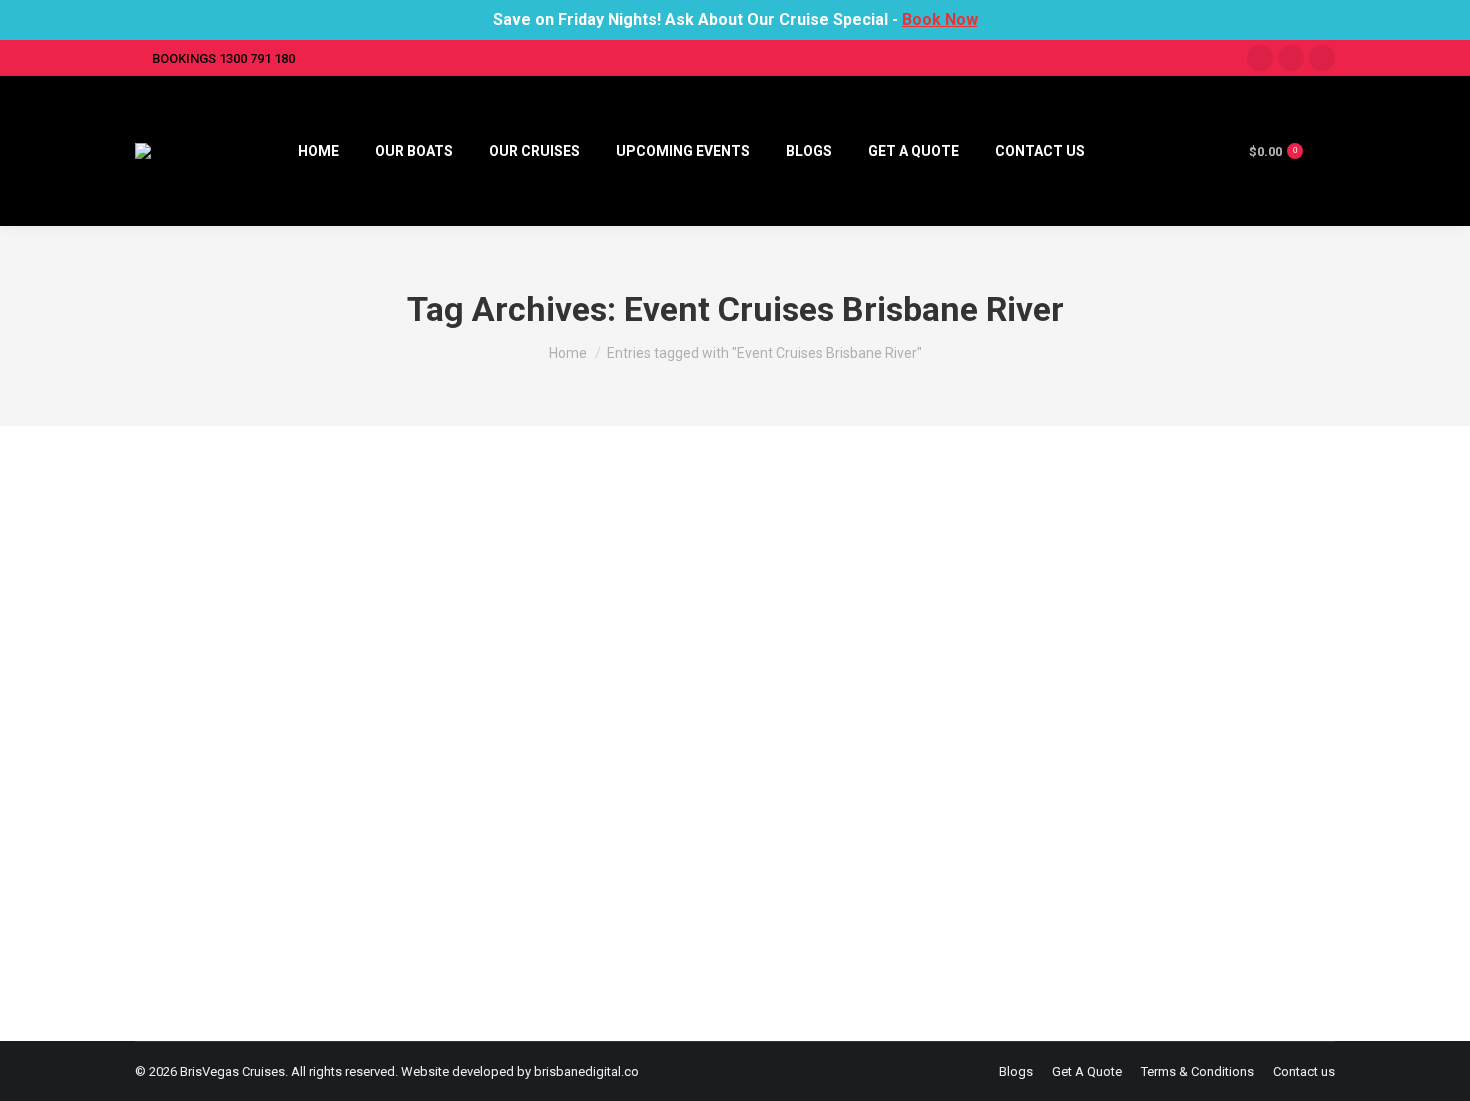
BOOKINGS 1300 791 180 (223, 58)
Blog (173, 880)
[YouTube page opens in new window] (1322, 58)
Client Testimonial (538, 880)
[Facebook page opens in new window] (1260, 58)
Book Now (940, 19)
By (664, 880)
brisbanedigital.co (586, 1071)
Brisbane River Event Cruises (293, 845)
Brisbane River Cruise (253, 880)
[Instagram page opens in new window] (1291, 58)
